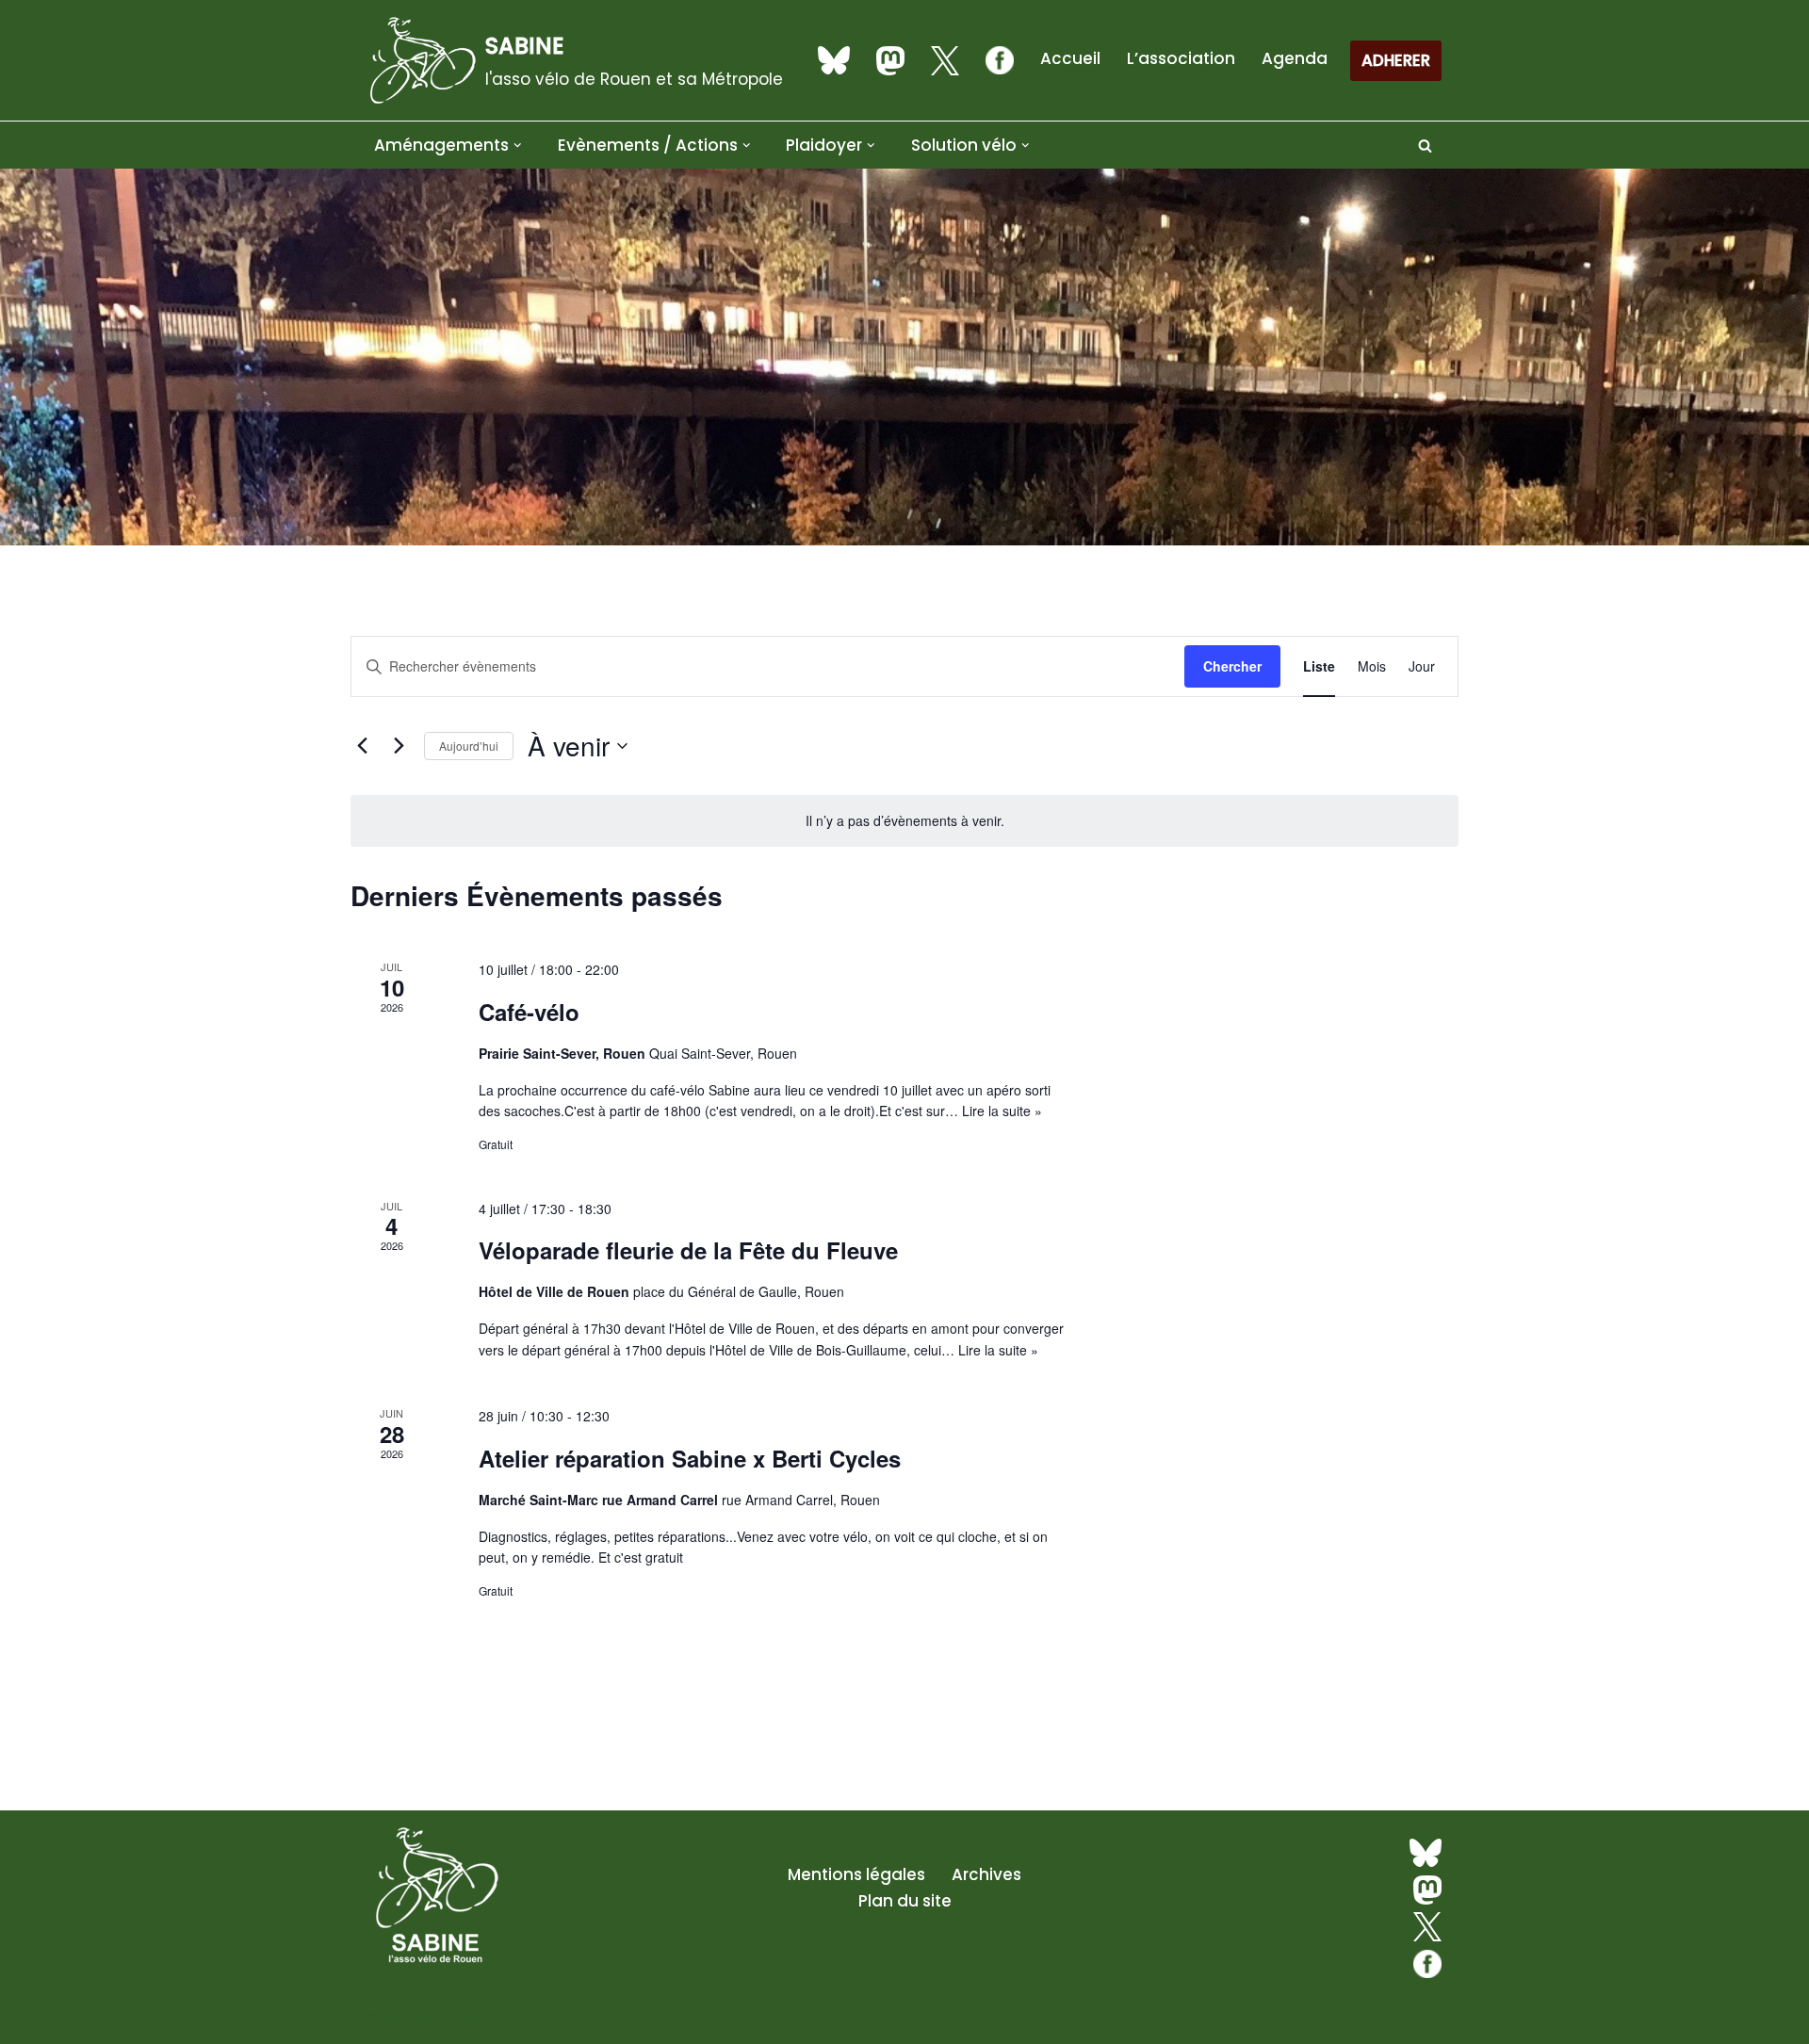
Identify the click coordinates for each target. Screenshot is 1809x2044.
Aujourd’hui (469, 746)
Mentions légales (856, 1874)
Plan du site (905, 1901)
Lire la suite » (1002, 1111)
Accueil (1070, 58)
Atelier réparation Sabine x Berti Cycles (690, 1458)
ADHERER (1396, 60)
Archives (986, 1874)
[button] (518, 146)
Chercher (1232, 666)
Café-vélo (529, 1012)
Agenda (1295, 58)
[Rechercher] (1425, 146)
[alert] (904, 821)
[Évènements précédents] (362, 746)
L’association (1181, 58)
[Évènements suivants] (399, 746)
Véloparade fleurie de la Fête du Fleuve (688, 1250)
